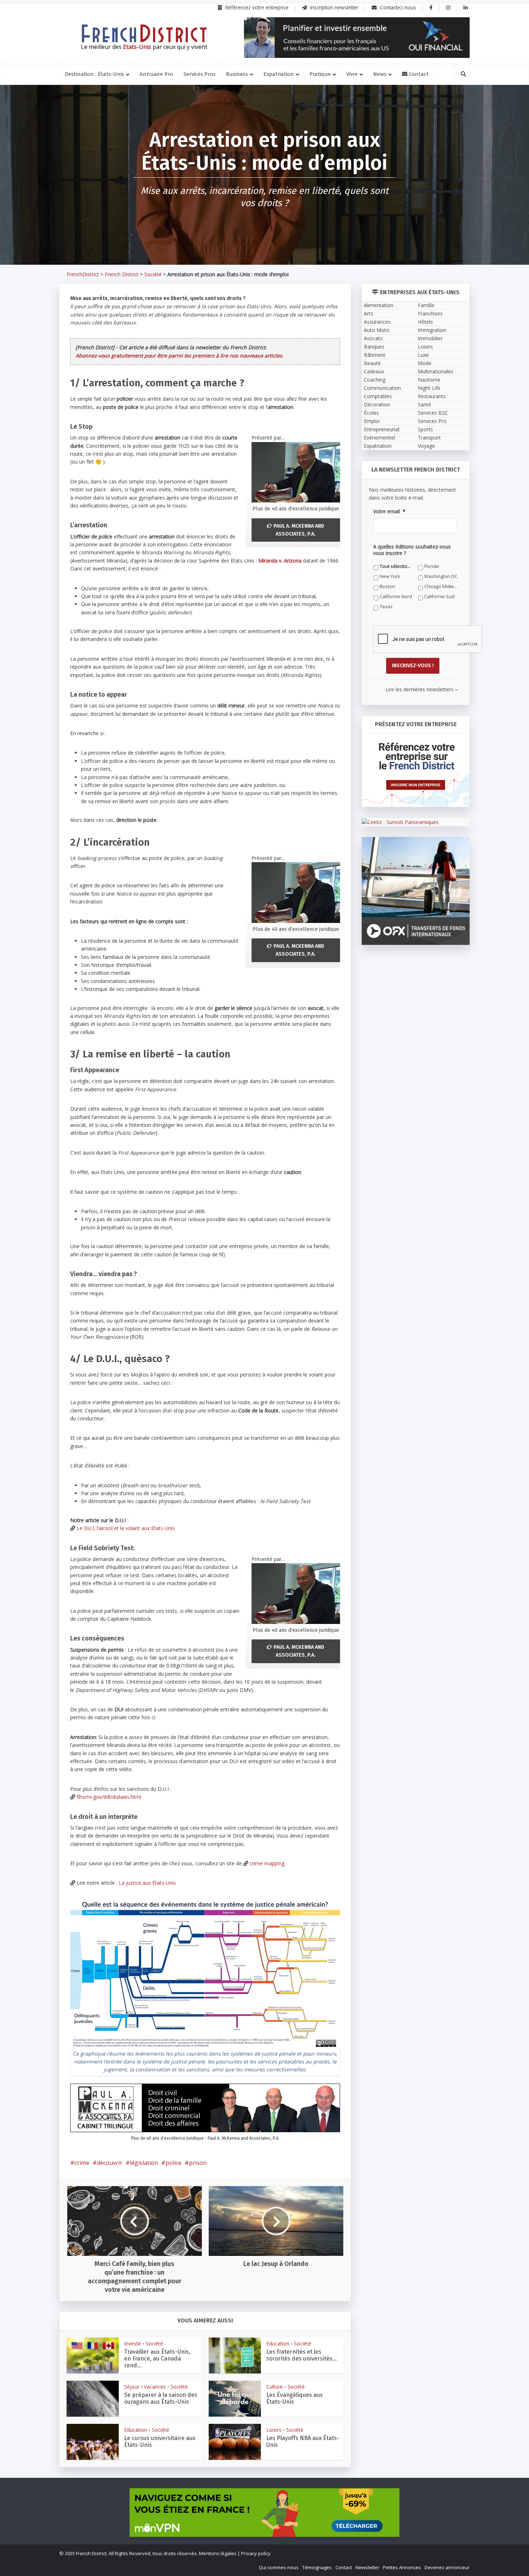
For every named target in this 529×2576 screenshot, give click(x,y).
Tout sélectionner (193, 1400)
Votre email (186, 1354)
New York (312, 1400)
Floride (245, 1400)
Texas (308, 1421)
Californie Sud (253, 1421)
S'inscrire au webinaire (264, 1309)
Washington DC (190, 1410)
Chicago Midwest (320, 1410)
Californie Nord (190, 1421)
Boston (246, 1410)
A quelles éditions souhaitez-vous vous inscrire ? (232, 1387)
